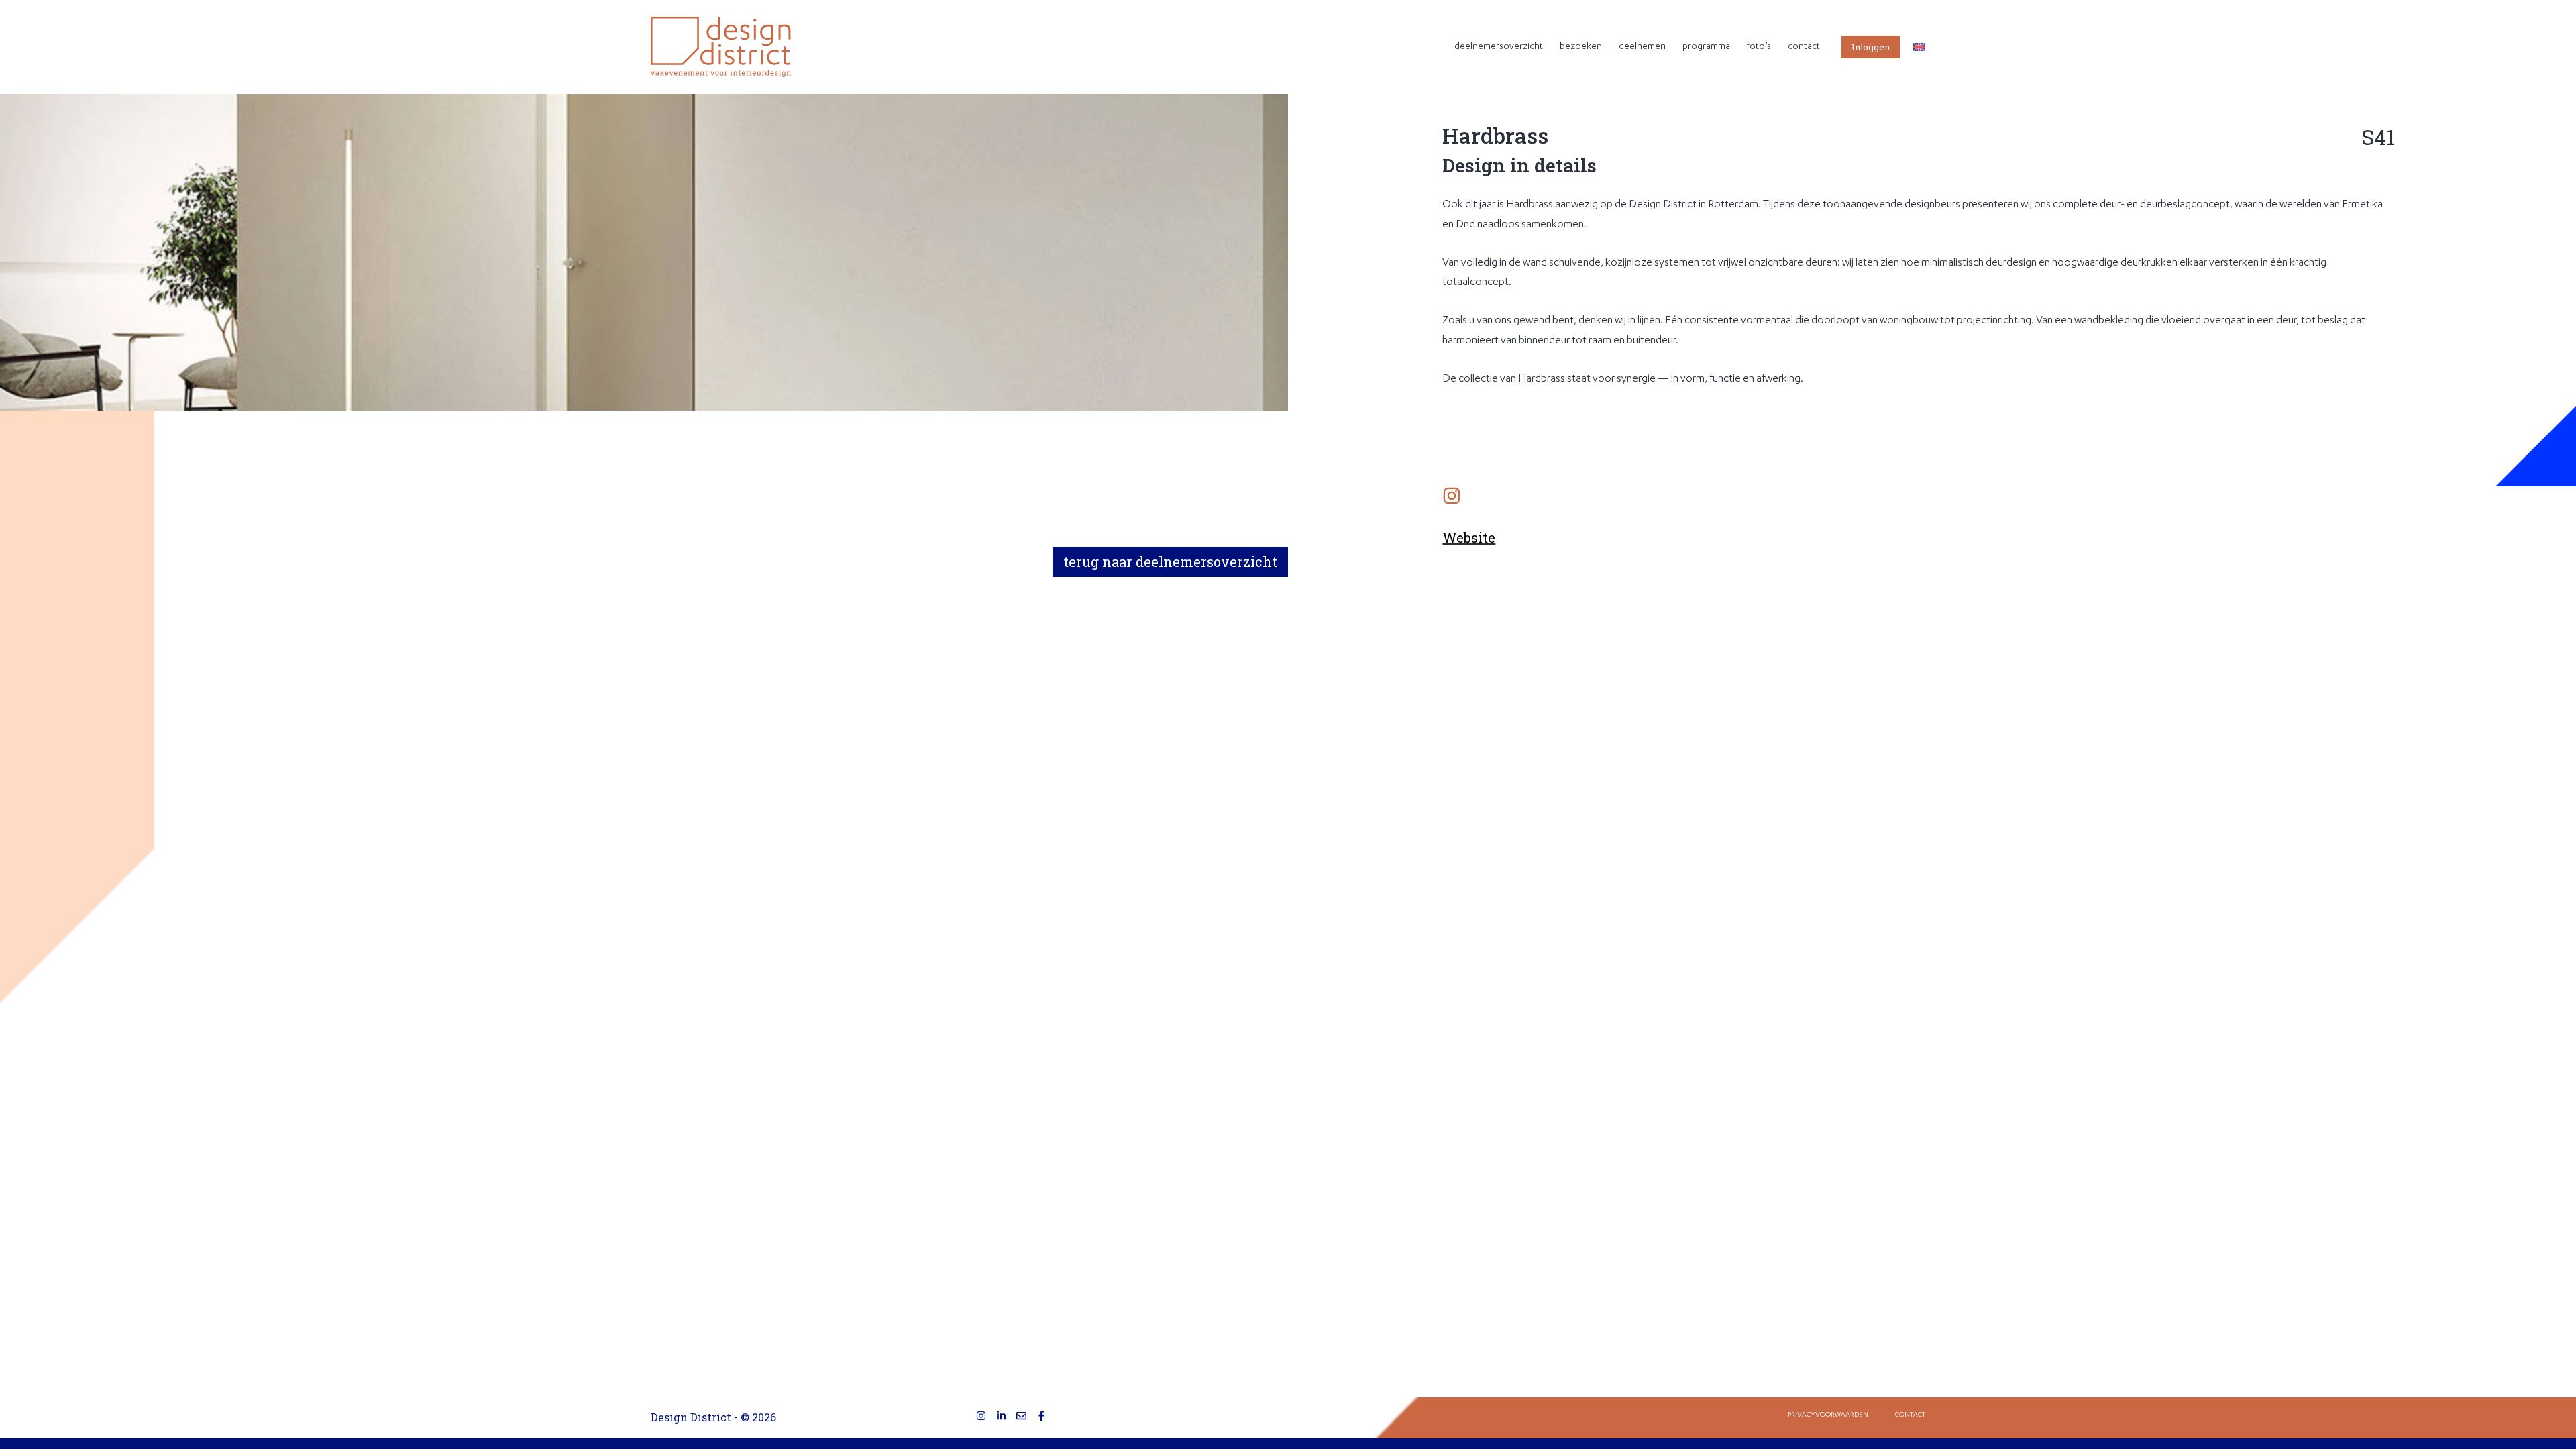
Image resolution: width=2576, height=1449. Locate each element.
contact (1804, 47)
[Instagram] (981, 1416)
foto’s (1759, 47)
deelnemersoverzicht (1499, 47)
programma (1706, 47)
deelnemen (1642, 47)
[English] (1919, 47)
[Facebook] (1041, 1416)
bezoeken (1581, 47)
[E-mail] (1021, 1416)
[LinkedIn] (1001, 1416)
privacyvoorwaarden (1828, 1415)
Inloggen (1871, 47)
